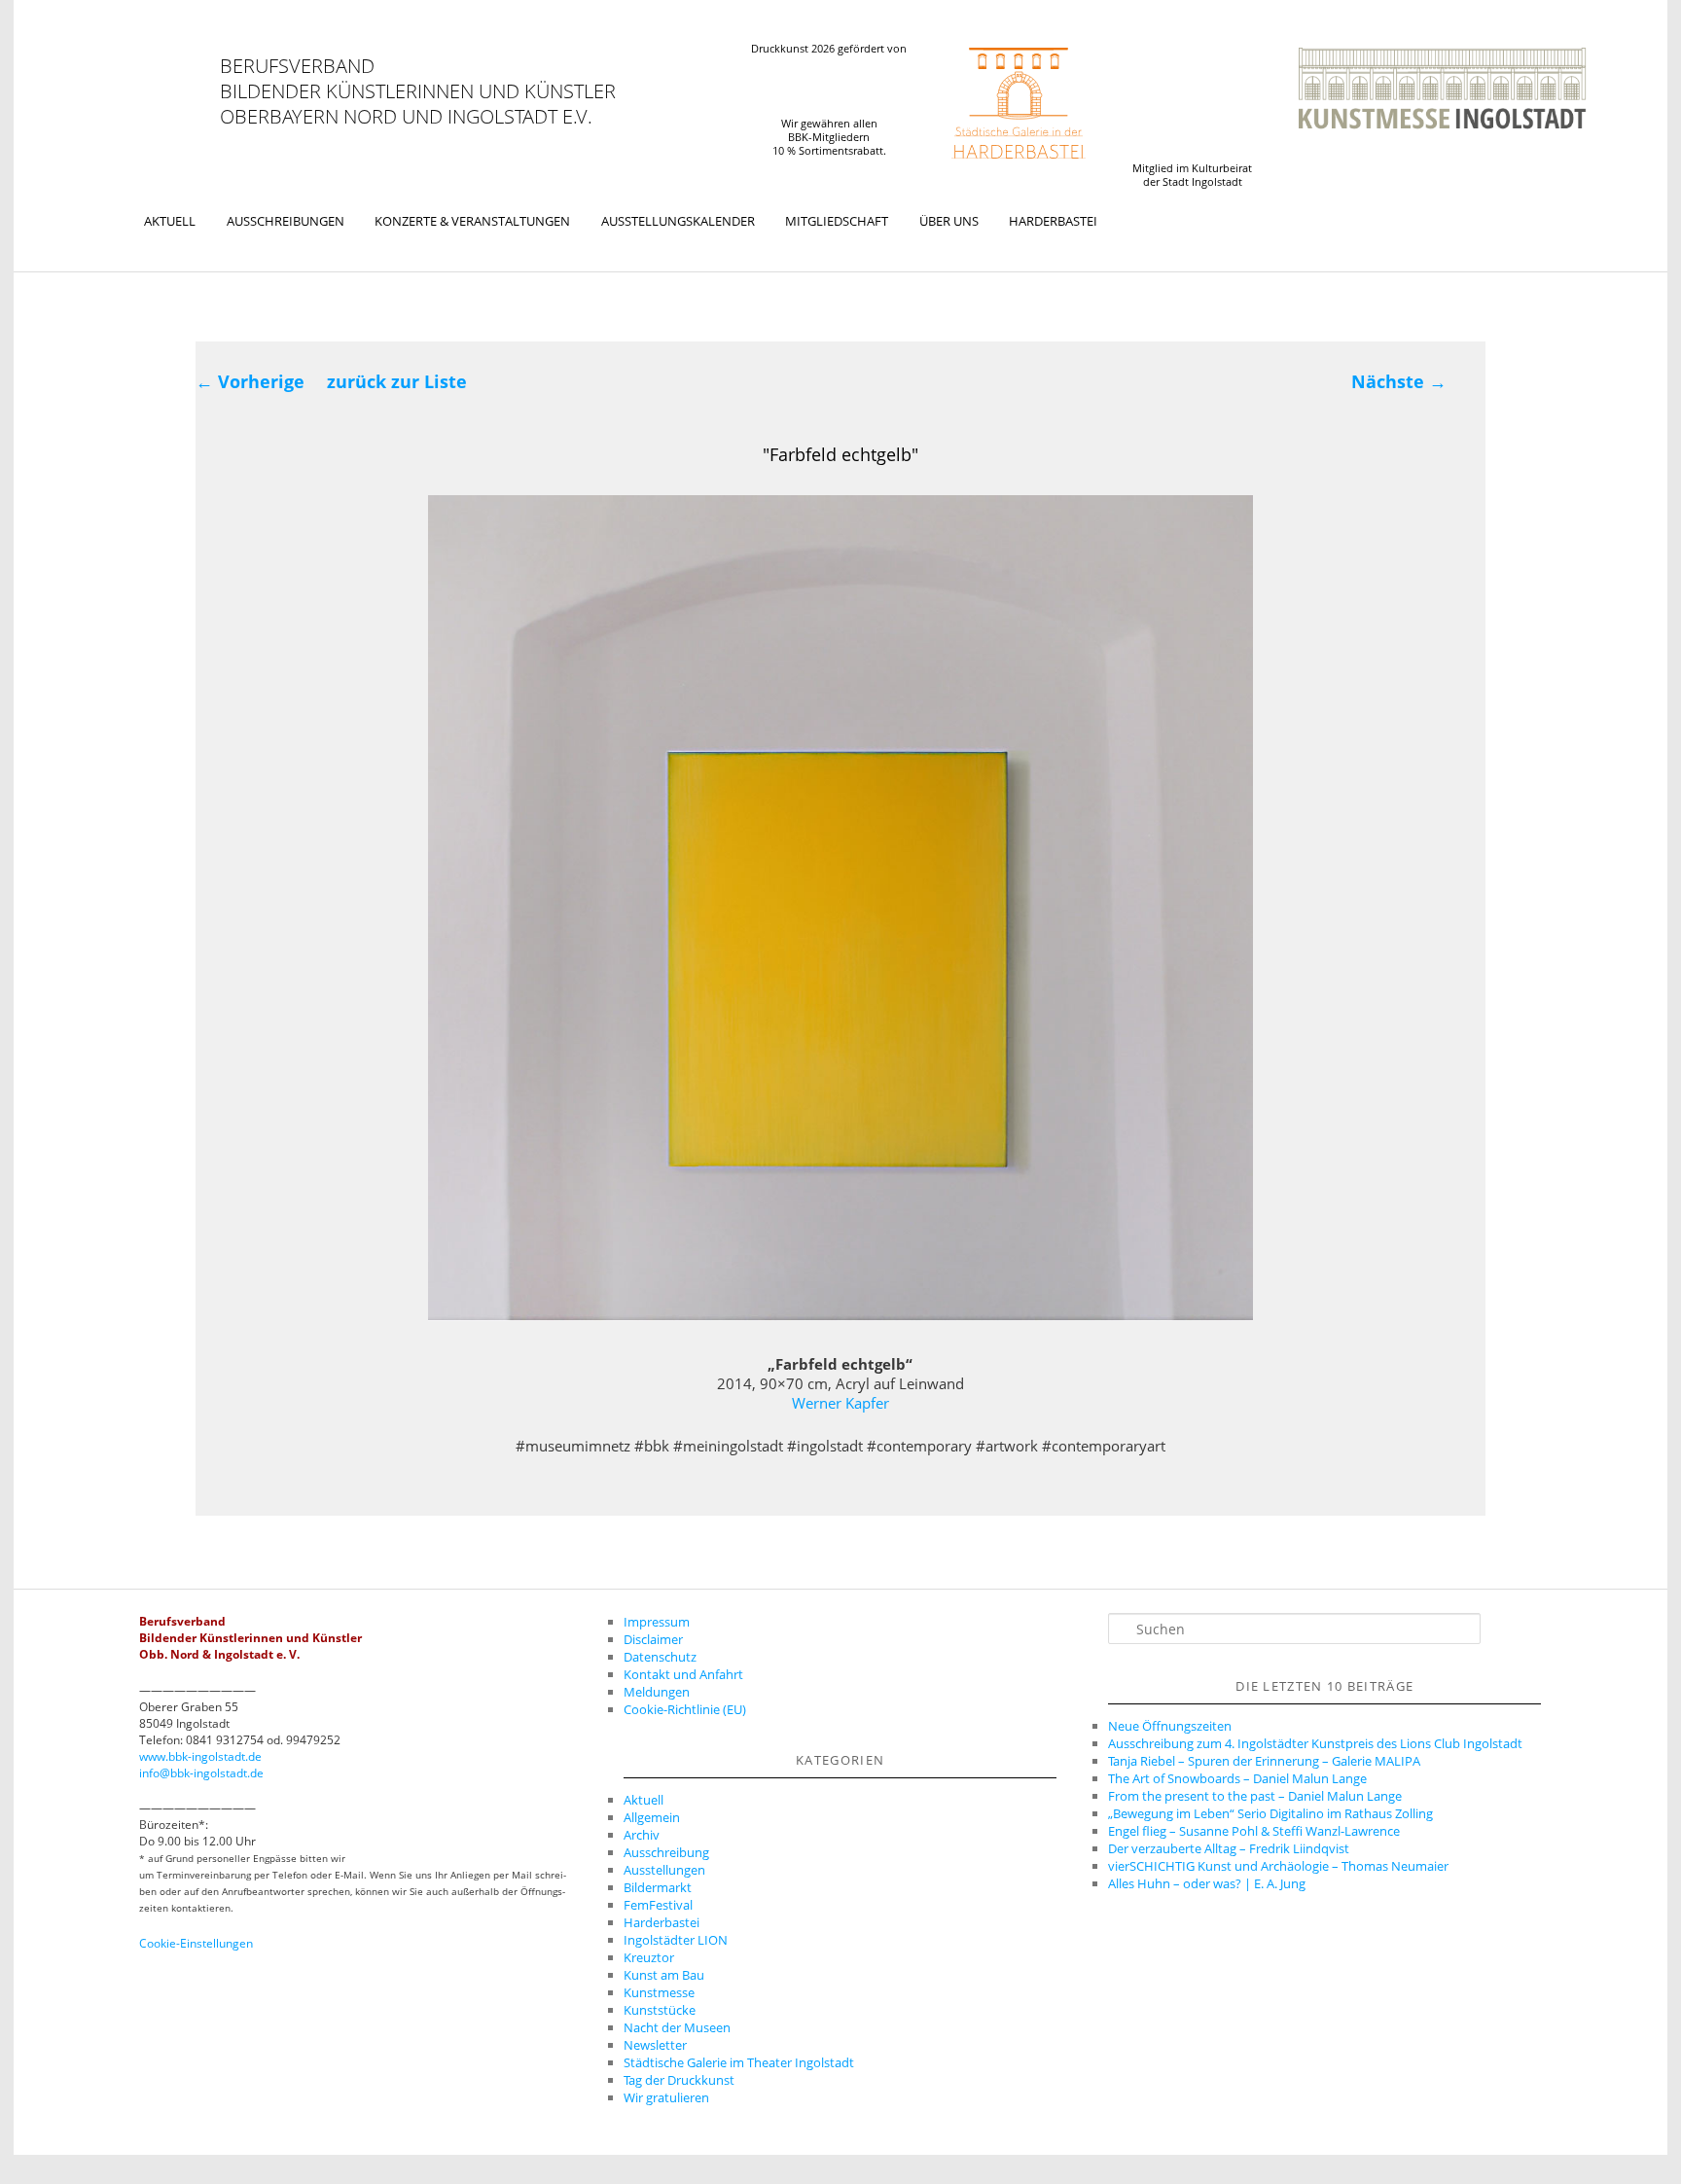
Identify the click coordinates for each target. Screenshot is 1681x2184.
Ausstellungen (664, 1870)
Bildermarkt (658, 1887)
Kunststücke (660, 2010)
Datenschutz (660, 1657)
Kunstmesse (659, 1992)
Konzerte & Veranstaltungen (472, 221)
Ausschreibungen (286, 221)
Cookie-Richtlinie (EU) (685, 1709)
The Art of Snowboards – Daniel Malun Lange (1237, 1778)
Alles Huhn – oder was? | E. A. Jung (1207, 1883)
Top (1635, 2138)
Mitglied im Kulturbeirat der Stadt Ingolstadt (1192, 175)
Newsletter (655, 2045)
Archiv (642, 1835)
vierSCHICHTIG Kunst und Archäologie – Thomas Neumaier (1278, 1866)
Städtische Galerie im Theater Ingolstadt (739, 2062)
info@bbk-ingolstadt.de (201, 1773)
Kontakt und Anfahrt (683, 1674)
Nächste (1399, 381)
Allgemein (652, 1817)
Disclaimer (653, 1639)
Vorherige (250, 381)
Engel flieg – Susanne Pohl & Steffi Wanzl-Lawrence (1254, 1831)
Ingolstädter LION (676, 1940)
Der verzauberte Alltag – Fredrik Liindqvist (1229, 1848)
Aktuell (170, 221)
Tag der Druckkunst (679, 2080)
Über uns (949, 221)
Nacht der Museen (677, 2027)
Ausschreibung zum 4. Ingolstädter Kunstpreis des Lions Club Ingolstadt (1315, 1743)
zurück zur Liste (397, 381)
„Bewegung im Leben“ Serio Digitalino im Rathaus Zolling (1270, 1813)
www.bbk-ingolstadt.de (200, 1756)
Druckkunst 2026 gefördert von (829, 49)
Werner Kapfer (840, 1403)
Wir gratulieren (666, 2097)
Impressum (657, 1622)
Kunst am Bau (664, 1975)
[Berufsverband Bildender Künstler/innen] (172, 90)
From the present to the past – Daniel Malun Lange (1255, 1796)
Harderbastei (1053, 221)
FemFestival (658, 1905)
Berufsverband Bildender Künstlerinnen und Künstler (418, 78)
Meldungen (657, 1692)
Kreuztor (649, 1957)
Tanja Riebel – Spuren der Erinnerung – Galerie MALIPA (1264, 1761)
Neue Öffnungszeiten (1170, 1726)
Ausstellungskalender (678, 221)
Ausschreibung (666, 1852)
